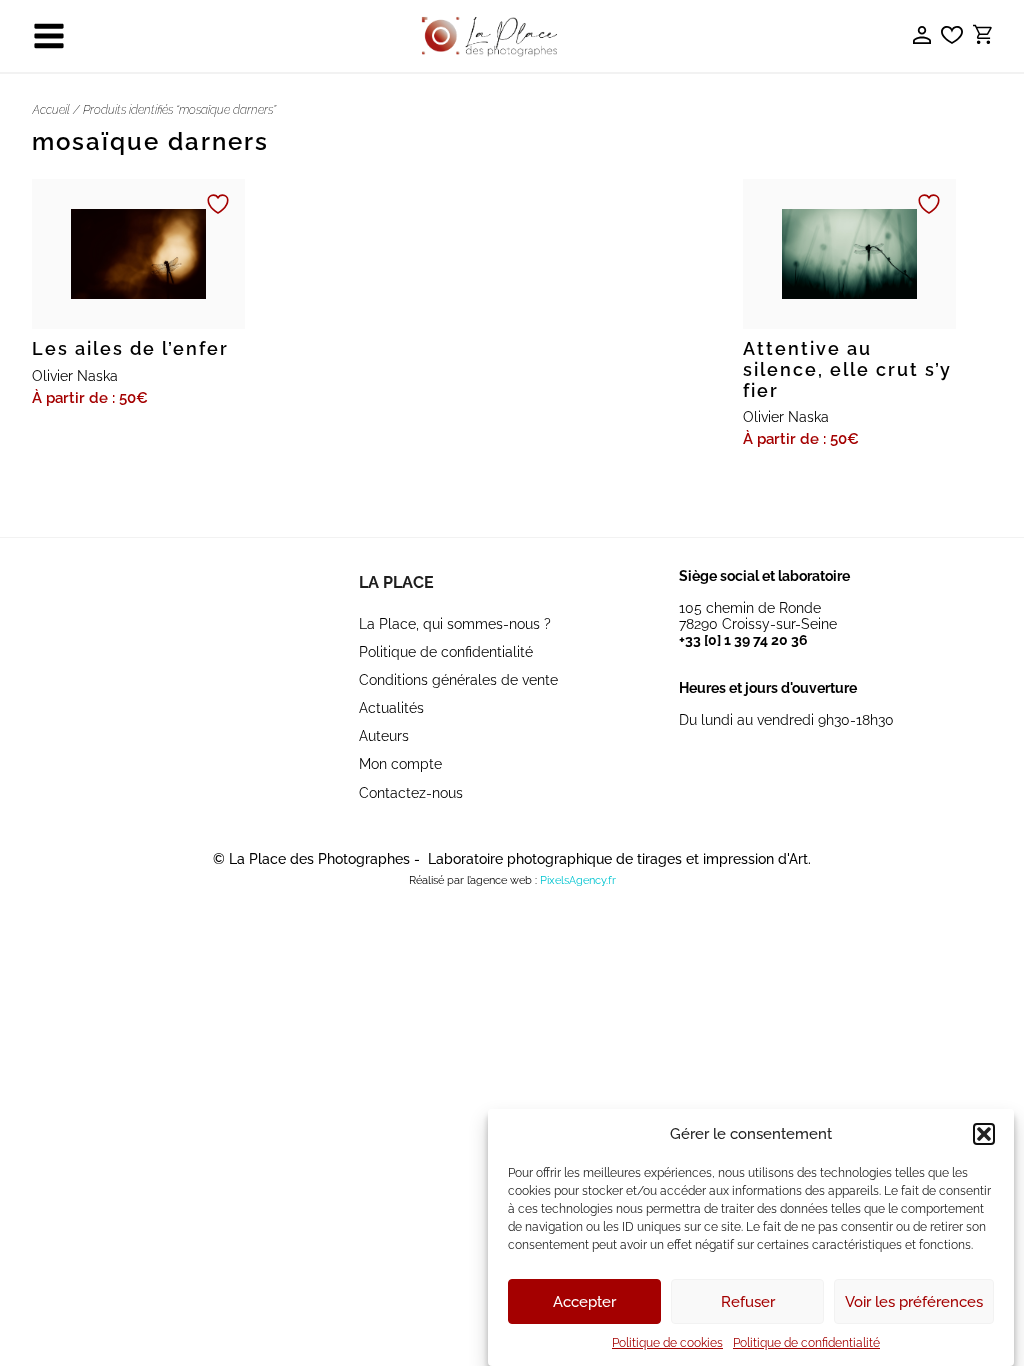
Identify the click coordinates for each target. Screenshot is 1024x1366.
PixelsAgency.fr (578, 880)
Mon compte (400, 764)
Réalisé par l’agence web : (473, 880)
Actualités (391, 708)
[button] (984, 1134)
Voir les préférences (914, 1302)
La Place (396, 582)
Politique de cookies (667, 1343)
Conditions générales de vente (458, 680)
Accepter (584, 1302)
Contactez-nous (411, 793)
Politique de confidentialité (806, 1343)
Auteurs (384, 736)
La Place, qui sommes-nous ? (455, 624)
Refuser (748, 1302)
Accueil (51, 110)
